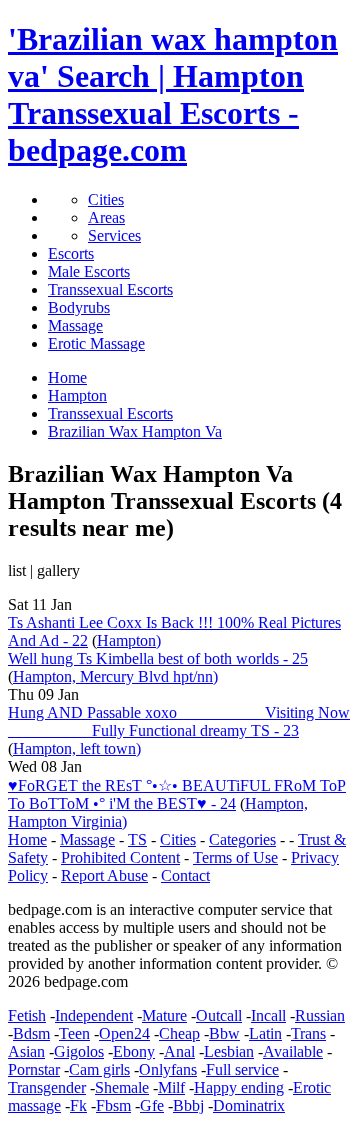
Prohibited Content (120, 857)
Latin (265, 1033)
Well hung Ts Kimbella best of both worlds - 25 (158, 658)
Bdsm (31, 1033)
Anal (179, 1051)
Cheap (179, 1033)
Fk (78, 1105)
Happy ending (239, 1087)
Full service (242, 1069)
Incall (268, 1015)
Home (27, 839)
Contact (185, 875)
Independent (94, 1015)
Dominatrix (249, 1105)
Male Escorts (89, 271)
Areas (106, 217)
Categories (242, 839)
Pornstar (34, 1069)
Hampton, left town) (77, 748)
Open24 (124, 1033)
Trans (308, 1033)
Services (114, 235)
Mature (164, 1015)
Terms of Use (235, 857)
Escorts (71, 253)
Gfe (152, 1105)
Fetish (27, 1015)
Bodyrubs (79, 307)
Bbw (224, 1033)
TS (137, 839)
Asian (26, 1051)
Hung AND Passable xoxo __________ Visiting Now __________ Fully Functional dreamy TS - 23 (179, 721)
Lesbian (229, 1051)
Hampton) (129, 640)
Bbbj (188, 1105)
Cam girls (99, 1069)
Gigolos (79, 1051)
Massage (75, 325)
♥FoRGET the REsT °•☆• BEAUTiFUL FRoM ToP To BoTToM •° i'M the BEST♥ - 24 (177, 794)
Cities (106, 199)
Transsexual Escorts (110, 289)
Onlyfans (168, 1069)
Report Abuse (104, 875)
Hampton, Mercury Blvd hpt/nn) (115, 676)
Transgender (47, 1087)
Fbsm (113, 1105)
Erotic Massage (96, 343)
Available (293, 1051)
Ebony (134, 1051)
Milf (171, 1087)
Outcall (219, 1015)
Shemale (122, 1087)
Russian (320, 1015)
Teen (74, 1033)
